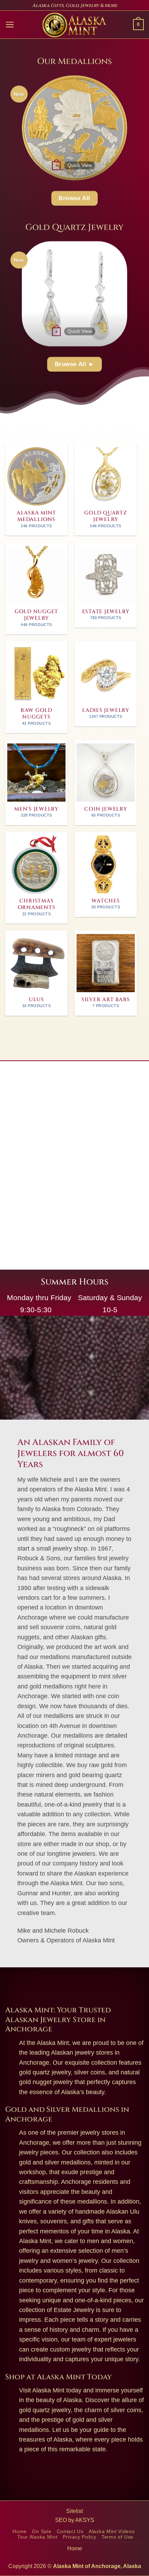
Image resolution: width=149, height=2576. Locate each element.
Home (20, 2531)
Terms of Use (117, 2537)
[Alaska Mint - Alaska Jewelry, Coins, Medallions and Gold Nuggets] (74, 25)
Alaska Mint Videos (112, 2531)
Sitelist (74, 2511)
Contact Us (70, 2531)
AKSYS (85, 2520)
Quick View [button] (80, 165)
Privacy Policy (80, 2537)
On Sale (42, 2531)
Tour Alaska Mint (37, 2537)
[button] (10, 25)
